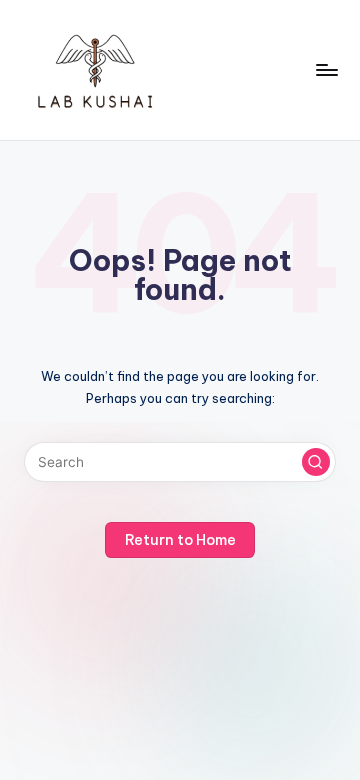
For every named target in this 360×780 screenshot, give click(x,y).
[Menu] (326, 69)
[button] (316, 462)
